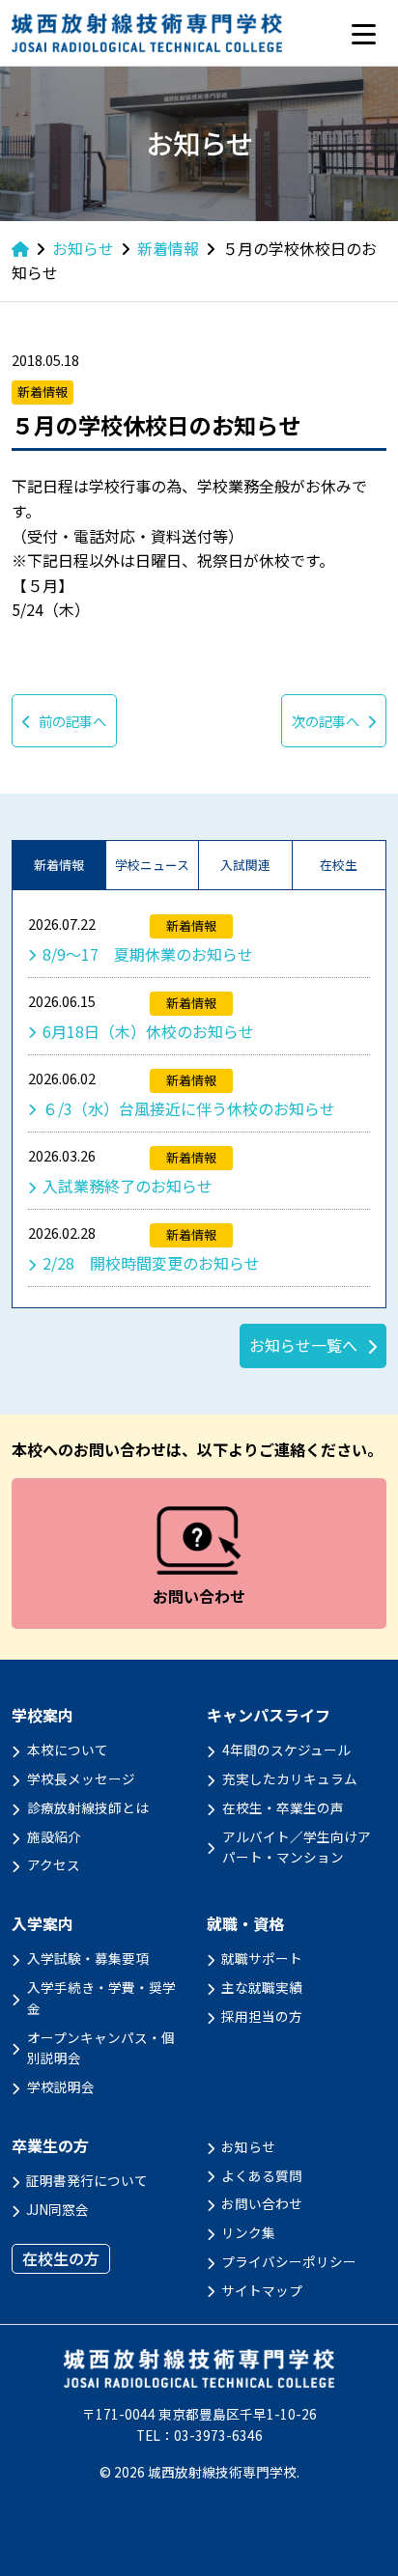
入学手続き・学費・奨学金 (101, 1998)
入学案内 (43, 1924)
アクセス (54, 1864)
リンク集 (248, 2232)
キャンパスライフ (269, 1715)
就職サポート (262, 1958)
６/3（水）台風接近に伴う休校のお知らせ (189, 1108)
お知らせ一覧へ (303, 1345)
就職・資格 (245, 1924)
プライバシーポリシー (289, 2261)
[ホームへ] (20, 248)
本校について (68, 1750)
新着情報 (59, 865)
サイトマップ (262, 2290)
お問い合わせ (262, 2203)
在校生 (339, 865)
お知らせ (248, 2146)
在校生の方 (61, 2258)
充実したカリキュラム (290, 1778)
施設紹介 (54, 1836)
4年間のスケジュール (286, 1750)
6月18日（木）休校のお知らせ (148, 1031)
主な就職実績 (262, 1987)
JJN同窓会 (57, 2209)
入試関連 (245, 865)
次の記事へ (326, 721)
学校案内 (43, 1715)
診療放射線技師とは (88, 1807)
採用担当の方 (262, 2016)
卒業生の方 (50, 2146)
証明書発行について (87, 2180)
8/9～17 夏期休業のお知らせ (148, 954)
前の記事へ (72, 721)
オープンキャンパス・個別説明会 (101, 2048)
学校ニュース (152, 865)
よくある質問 (262, 2175)
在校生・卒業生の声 (283, 1807)
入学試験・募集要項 (88, 1958)
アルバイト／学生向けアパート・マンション (297, 1847)
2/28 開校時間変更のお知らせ (151, 1263)
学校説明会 (61, 2086)
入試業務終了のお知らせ (128, 1186)
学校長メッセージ (81, 1778)
